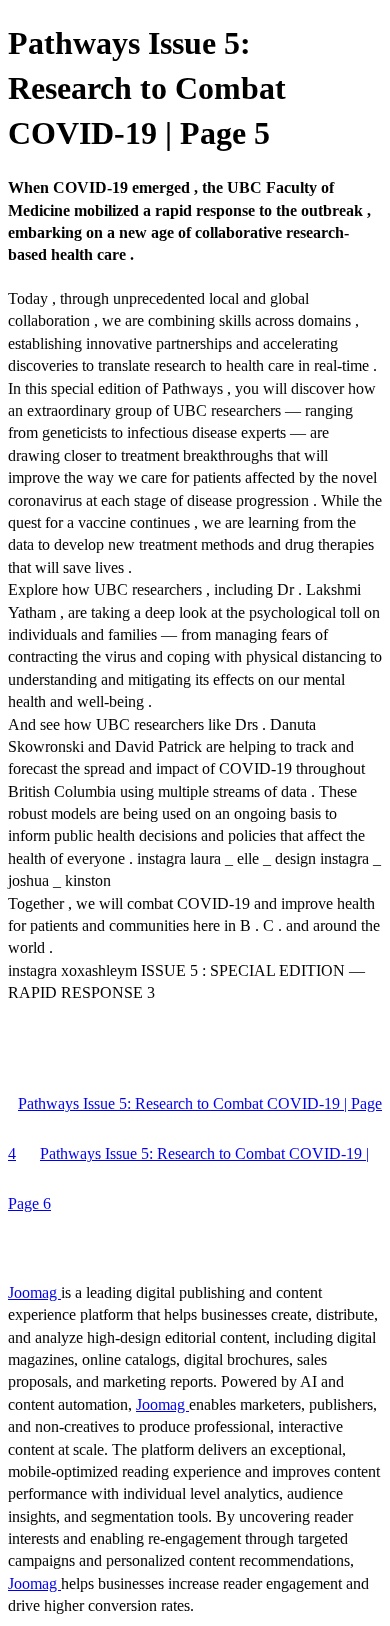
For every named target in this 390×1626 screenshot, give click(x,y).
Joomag (34, 1292)
